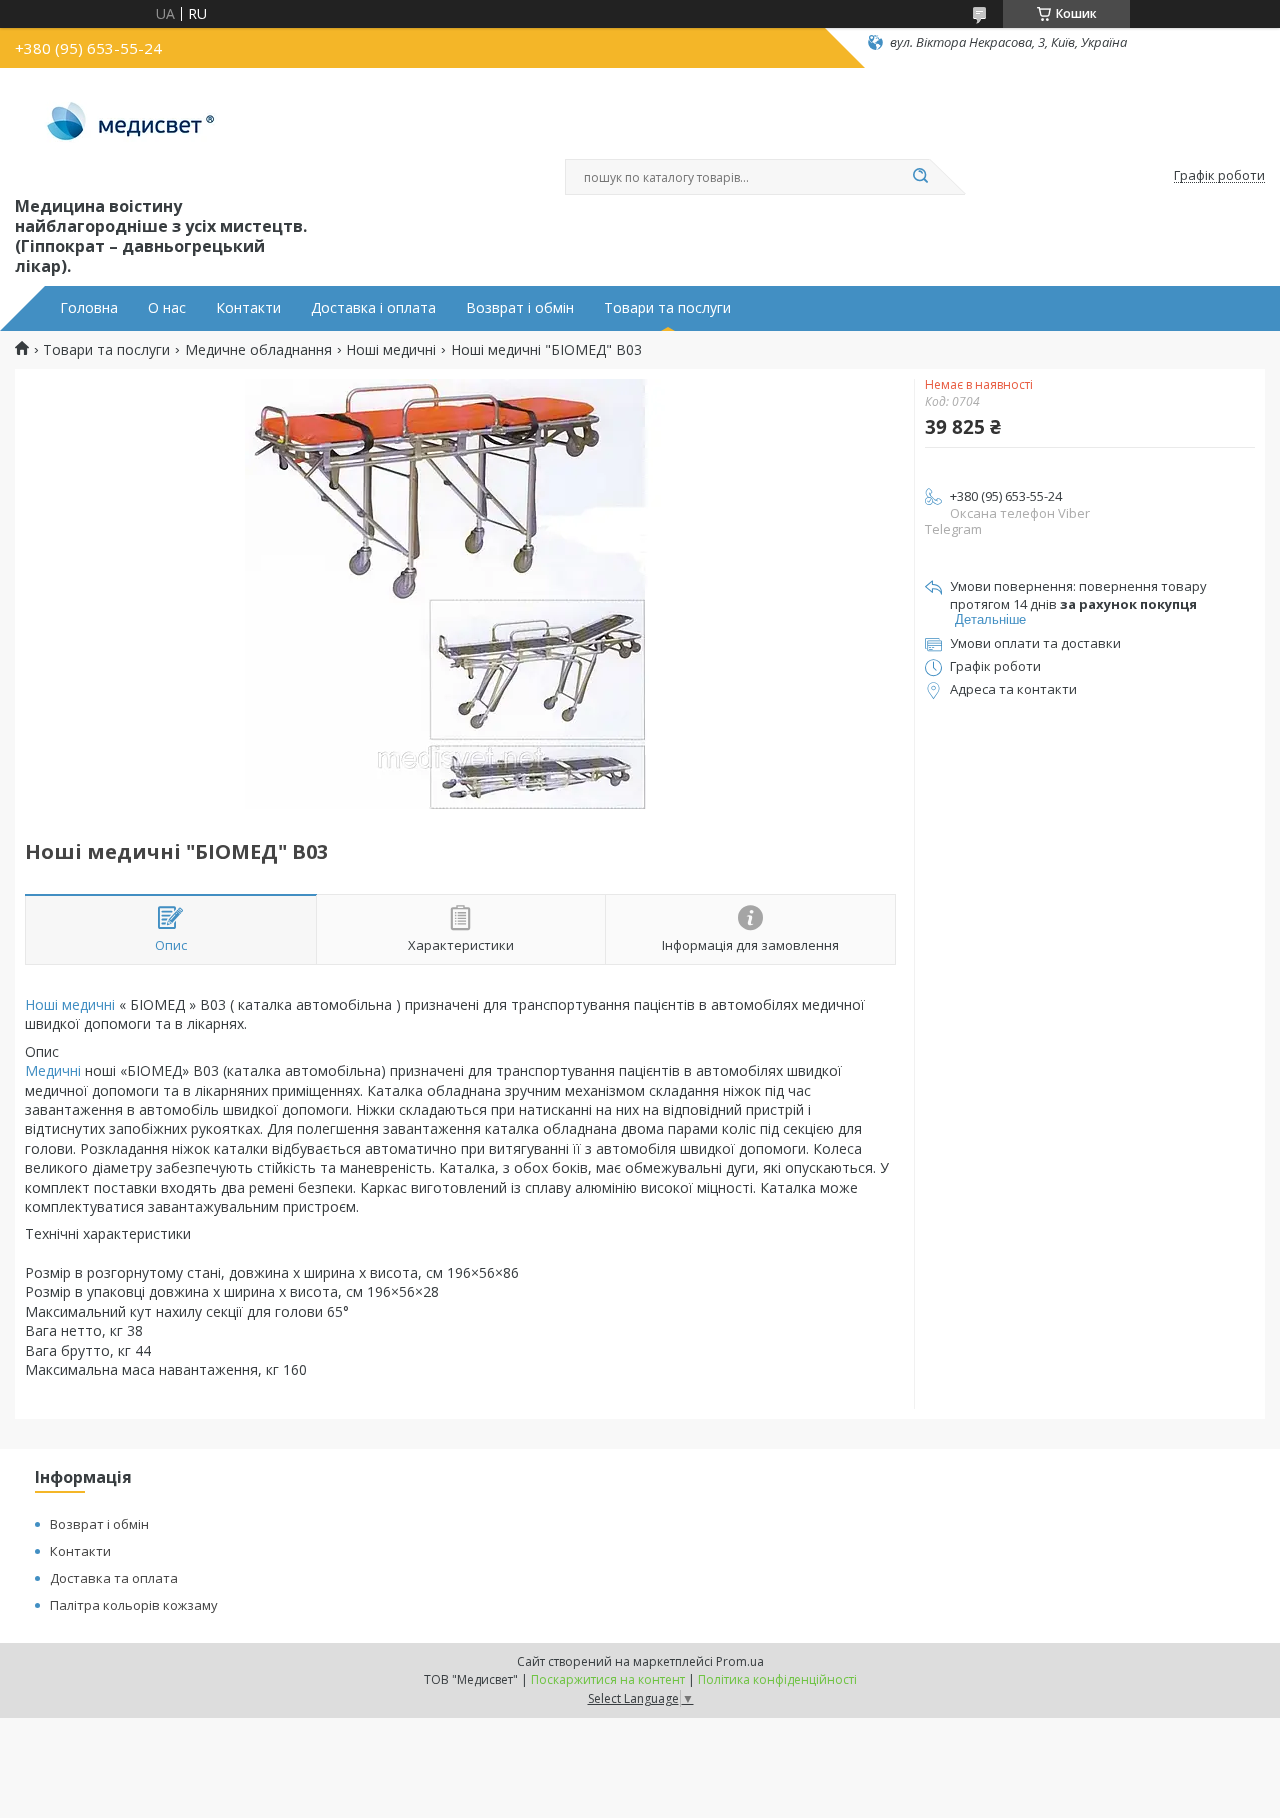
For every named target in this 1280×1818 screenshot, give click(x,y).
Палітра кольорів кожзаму (134, 1605)
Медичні (53, 1070)
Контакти (248, 308)
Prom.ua (740, 1661)
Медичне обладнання (258, 350)
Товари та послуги (667, 308)
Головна (89, 308)
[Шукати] (920, 177)
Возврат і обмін (520, 308)
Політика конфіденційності (777, 1679)
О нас (167, 308)
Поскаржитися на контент (608, 1679)
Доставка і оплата (373, 308)
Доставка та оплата (114, 1578)
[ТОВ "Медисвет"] (133, 128)
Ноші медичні (391, 350)
